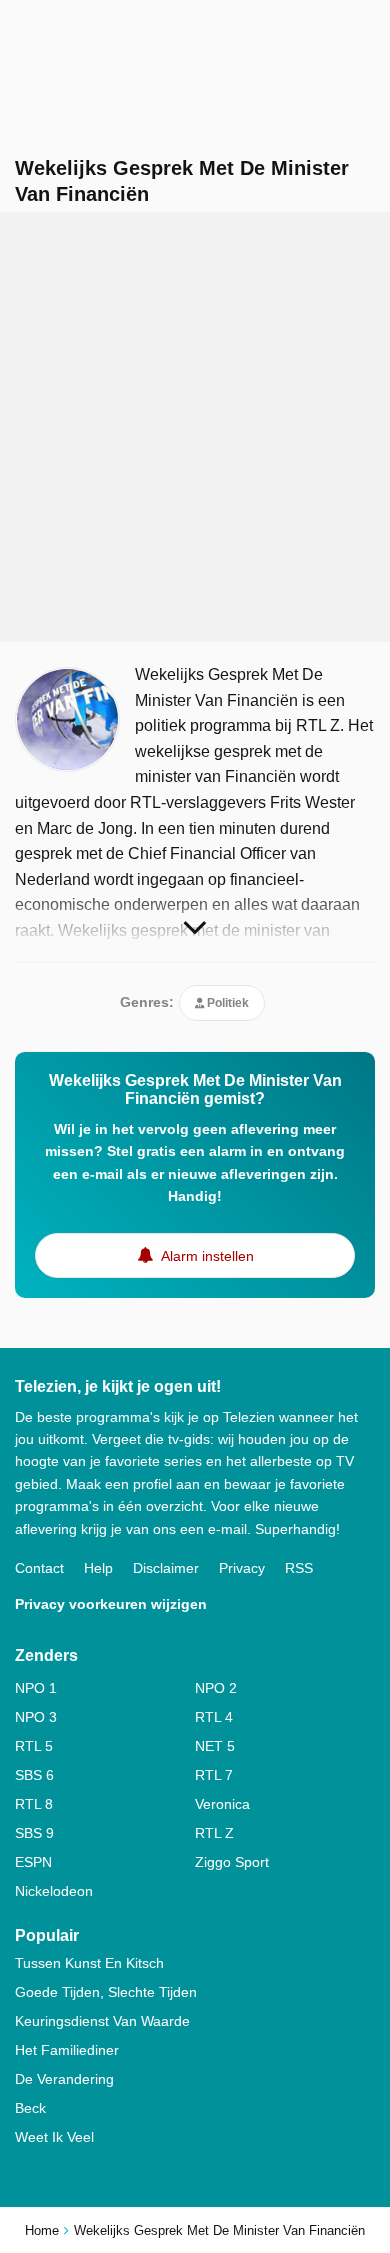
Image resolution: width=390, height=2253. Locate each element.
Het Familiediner (67, 2050)
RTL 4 (214, 1717)
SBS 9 (34, 1833)
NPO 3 (36, 1717)
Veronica (222, 1804)
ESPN (33, 1862)
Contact (39, 1568)
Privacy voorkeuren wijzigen (111, 1604)
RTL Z (214, 1833)
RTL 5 (34, 1746)
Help (98, 1568)
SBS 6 (34, 1775)
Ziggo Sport (232, 1862)
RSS (299, 1568)
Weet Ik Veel (54, 2137)
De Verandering (64, 2079)
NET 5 (215, 1746)
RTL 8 (34, 1804)
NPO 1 (36, 1688)
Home (42, 2230)
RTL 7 (214, 1775)
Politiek (226, 1003)
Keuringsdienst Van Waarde (102, 2021)
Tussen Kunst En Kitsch (89, 1963)
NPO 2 (216, 1688)
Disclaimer (166, 1568)
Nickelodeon (54, 1891)
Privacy (242, 1568)
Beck (30, 2108)
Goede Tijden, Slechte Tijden (106, 1992)
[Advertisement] (195, 427)
